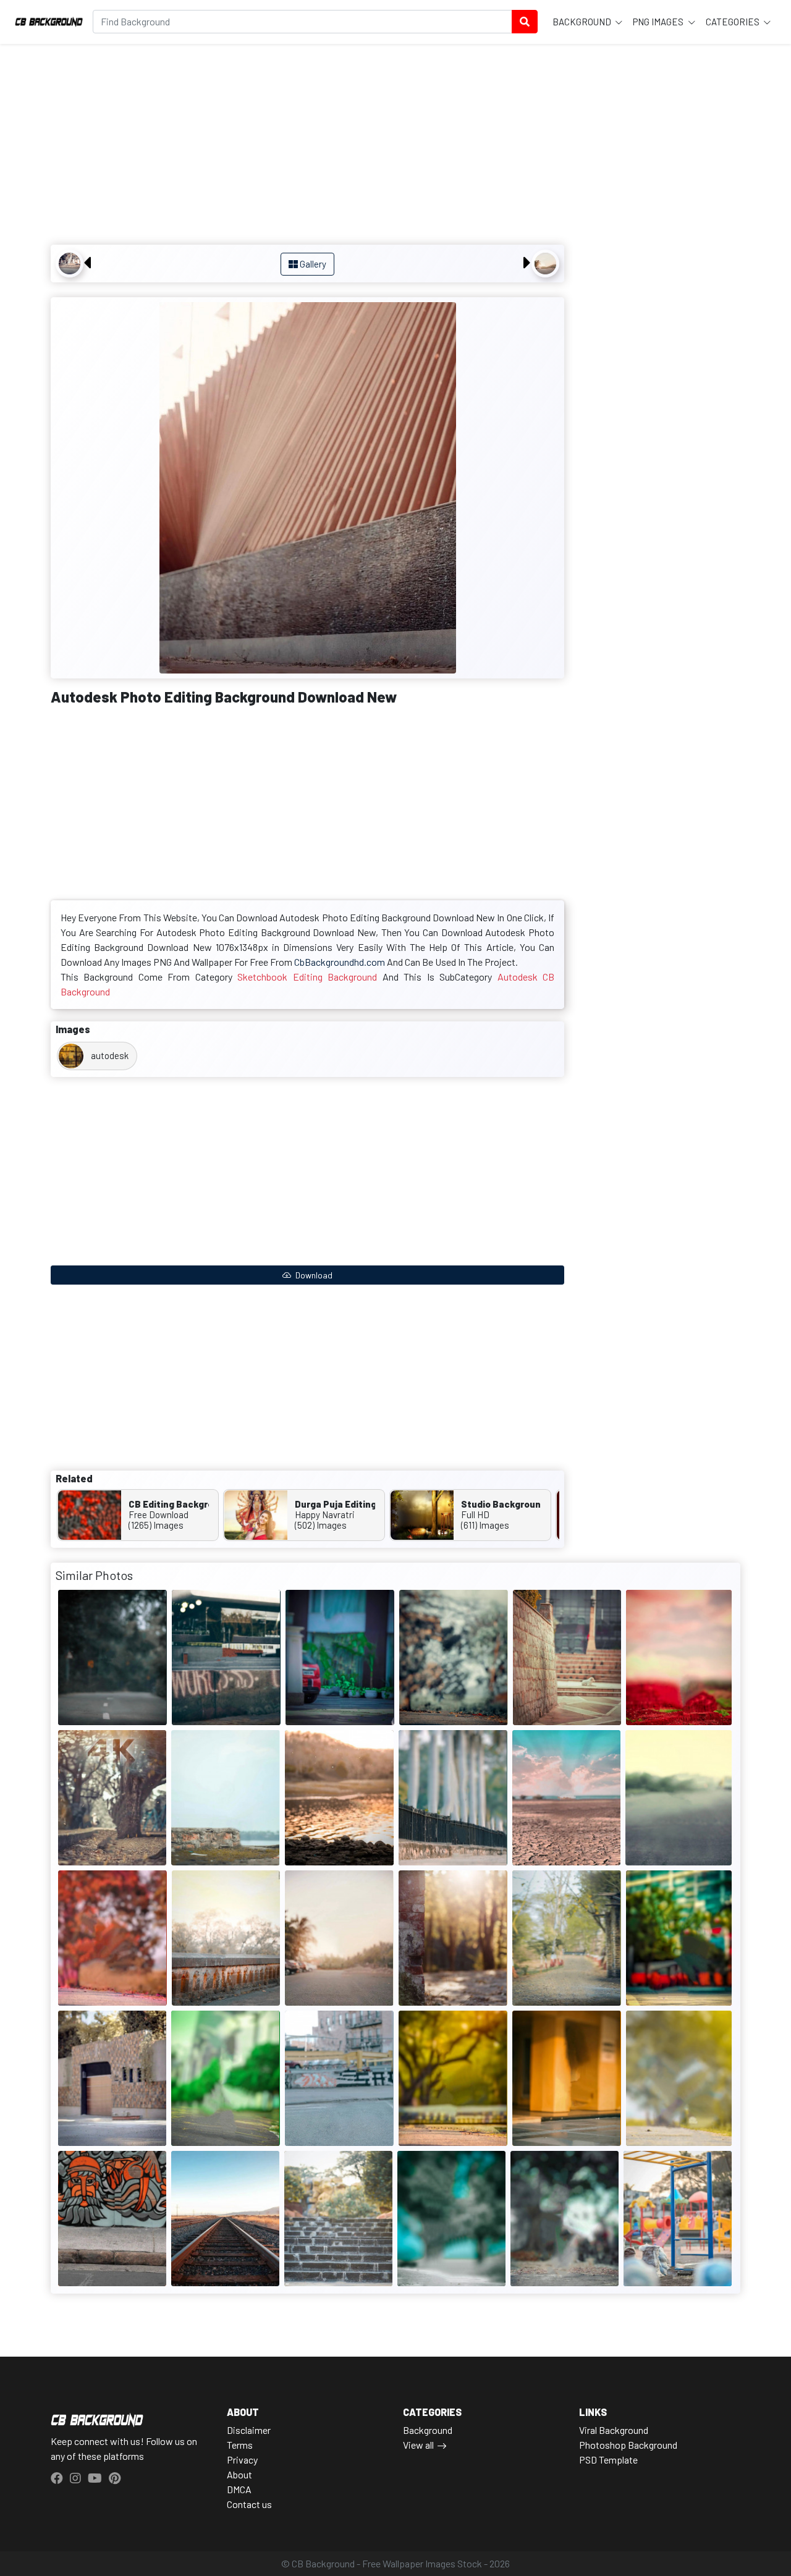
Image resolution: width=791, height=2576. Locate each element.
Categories (734, 22)
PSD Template (608, 2460)
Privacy (242, 2460)
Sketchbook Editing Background (307, 977)
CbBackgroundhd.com (340, 962)
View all (418, 2445)
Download (313, 1275)
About (239, 2474)
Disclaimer (249, 2430)
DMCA (239, 2489)
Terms (240, 2445)
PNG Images (659, 22)
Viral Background (614, 2430)
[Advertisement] (307, 146)
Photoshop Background (628, 2445)
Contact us (249, 2504)
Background (583, 22)
